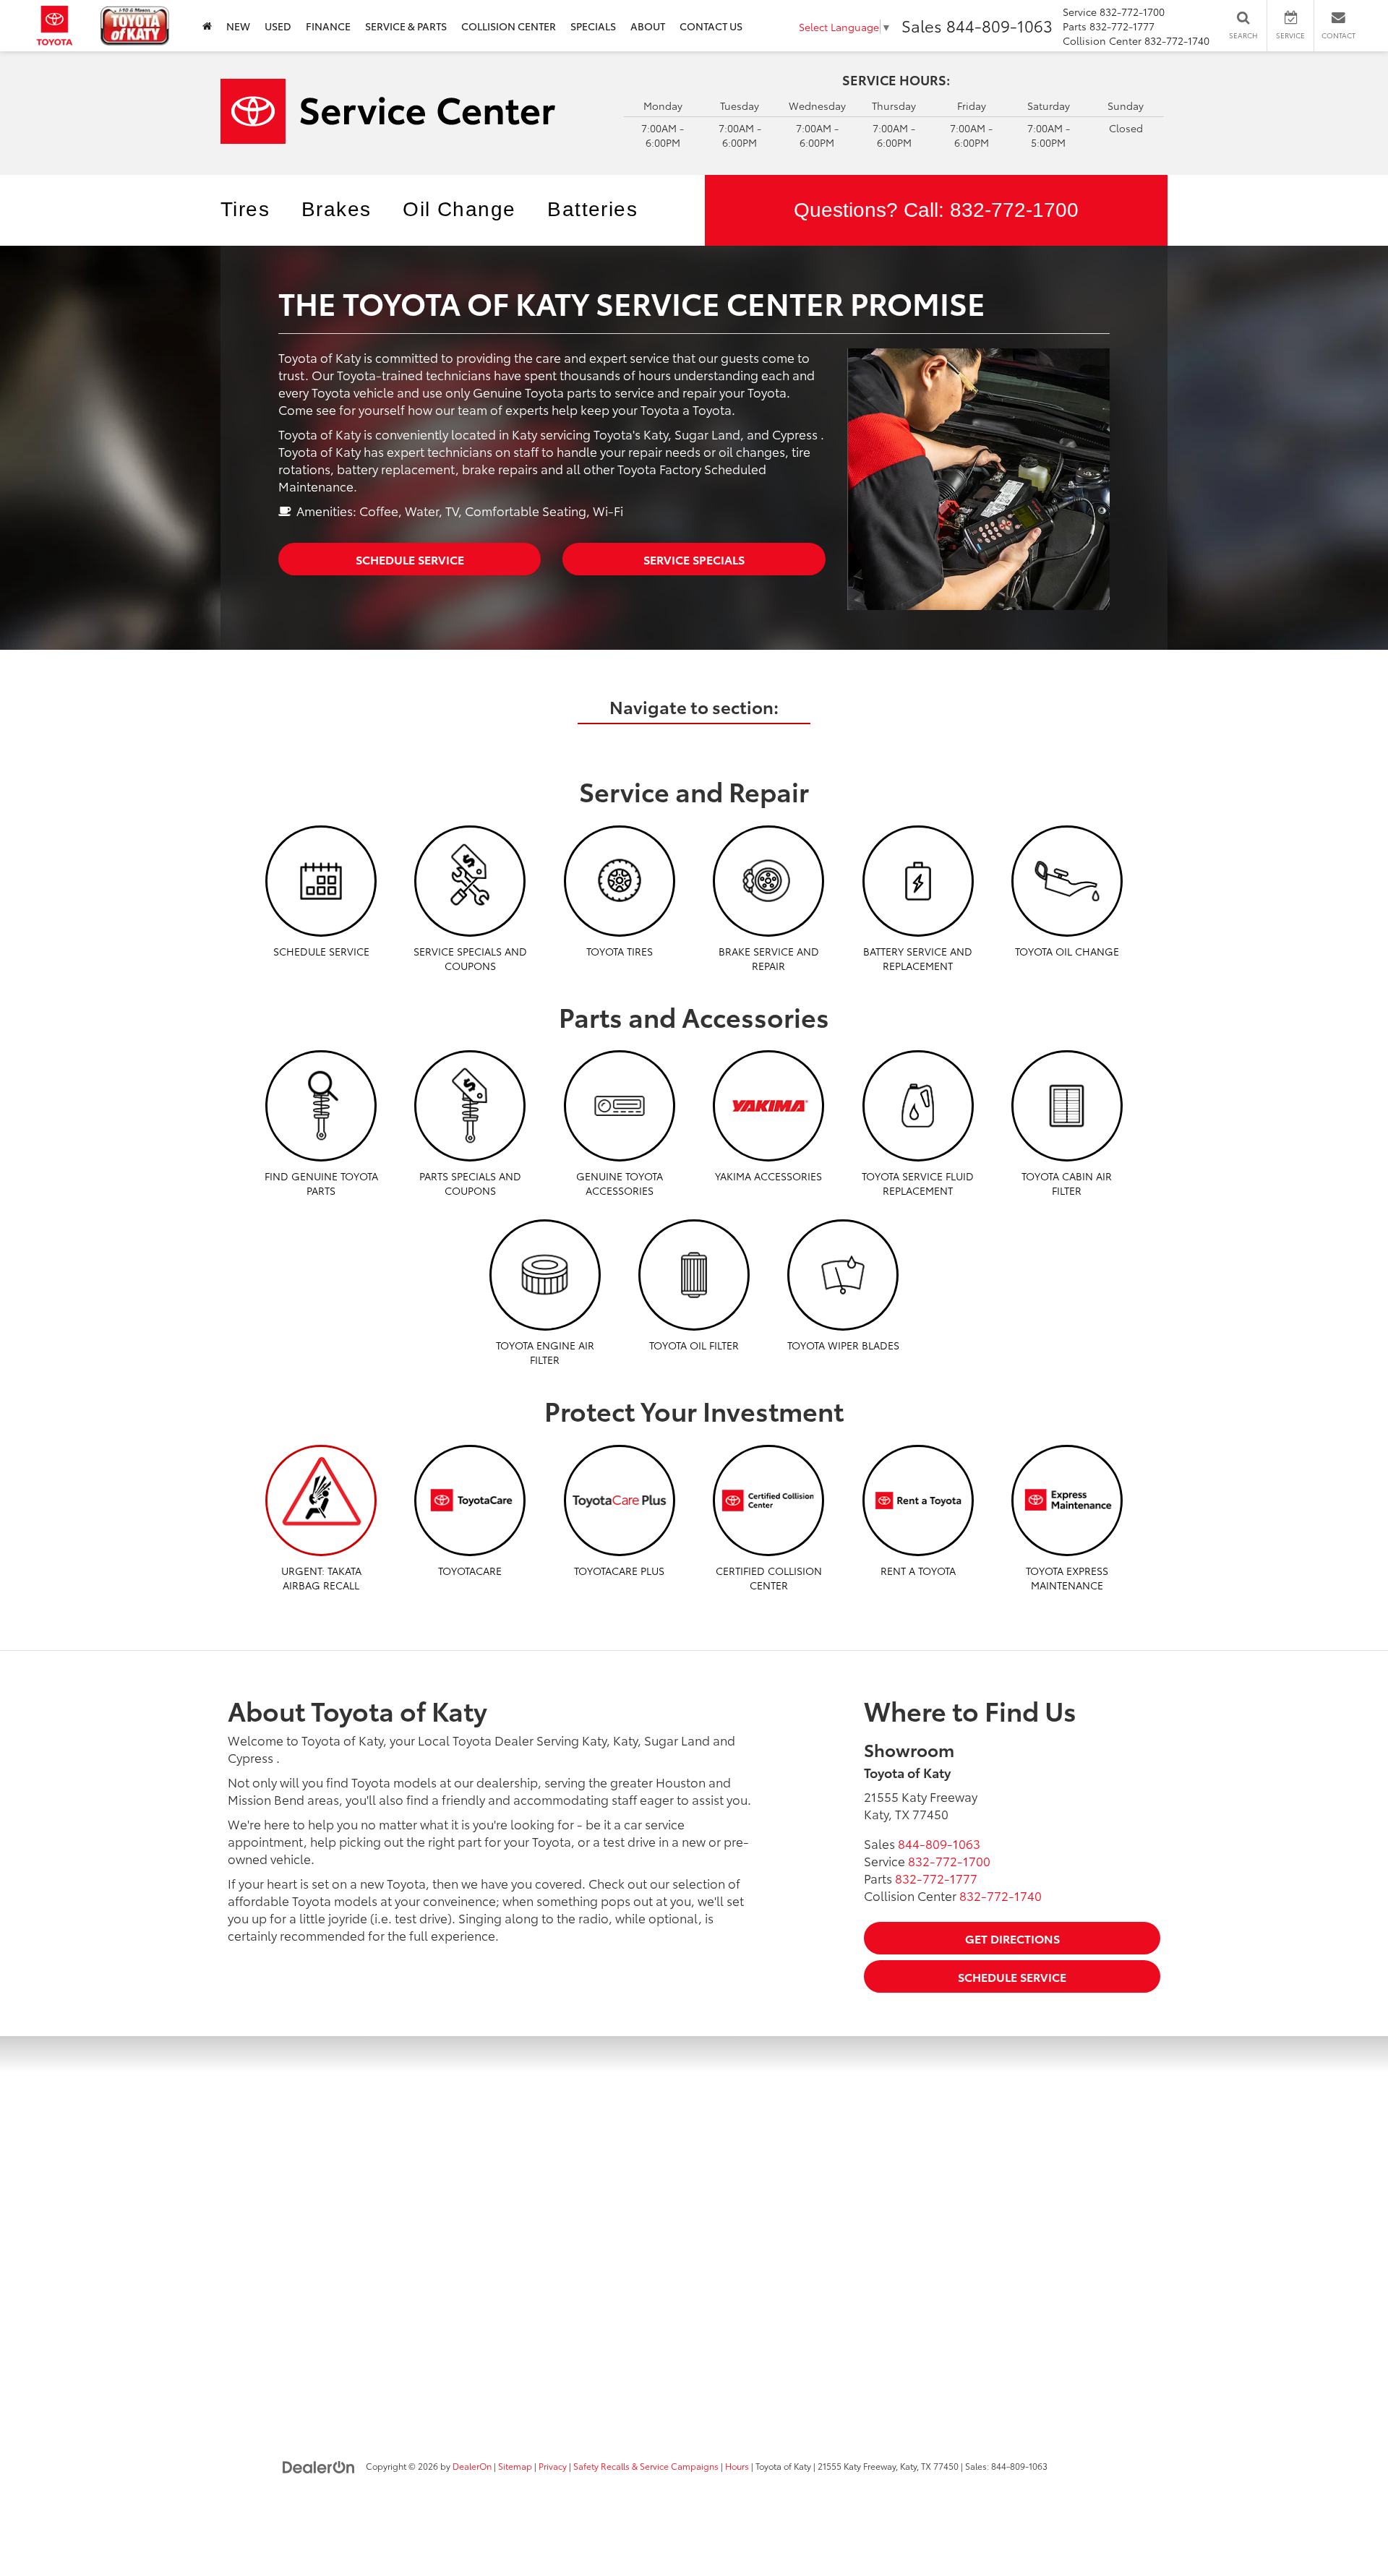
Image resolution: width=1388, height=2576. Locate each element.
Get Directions (1012, 1938)
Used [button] (278, 26)
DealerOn (472, 2466)
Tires (245, 209)
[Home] (207, 26)
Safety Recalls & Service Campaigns (646, 2466)
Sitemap (515, 2466)
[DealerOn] (319, 2465)
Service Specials (694, 559)
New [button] (238, 26)
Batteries (592, 209)
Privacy (553, 2466)
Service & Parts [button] (406, 26)
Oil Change (459, 209)
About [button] (648, 26)
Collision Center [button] (509, 26)
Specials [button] (593, 26)
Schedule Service (410, 559)
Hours (737, 2466)
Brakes (336, 209)
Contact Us (711, 26)
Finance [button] (328, 26)
